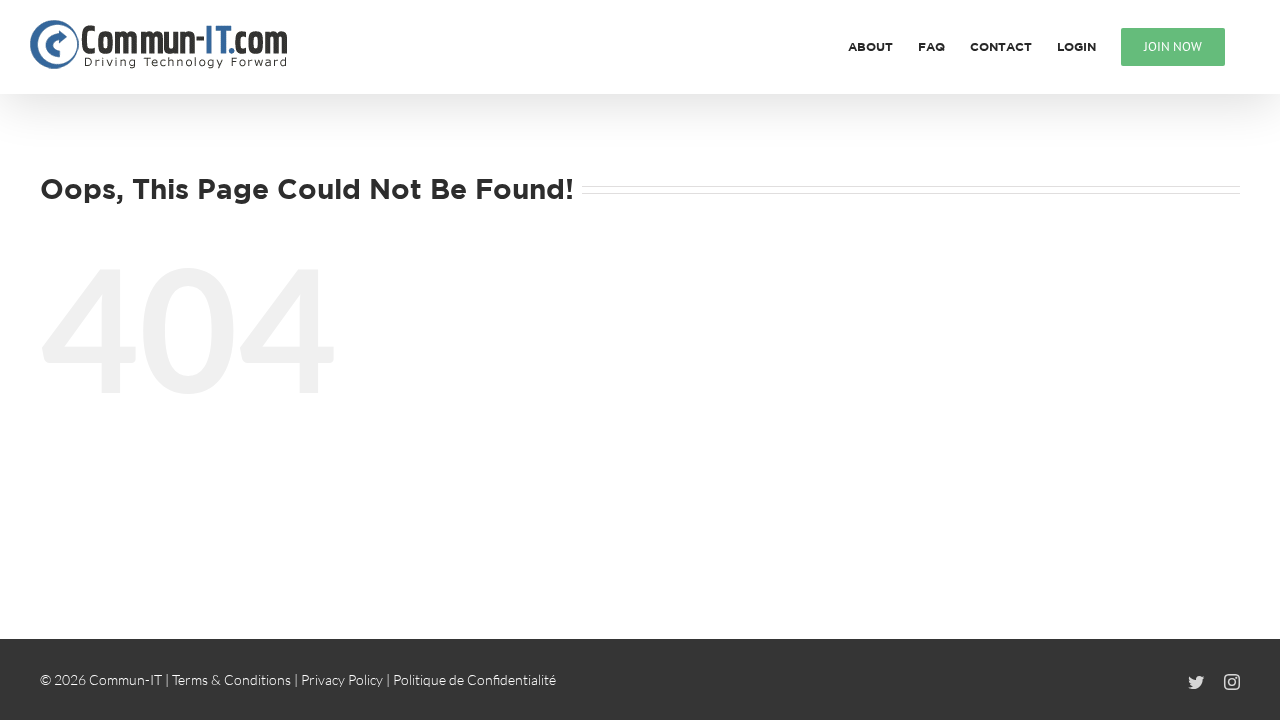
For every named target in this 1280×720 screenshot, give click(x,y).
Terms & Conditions (231, 679)
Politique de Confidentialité (474, 679)
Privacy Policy (342, 679)
